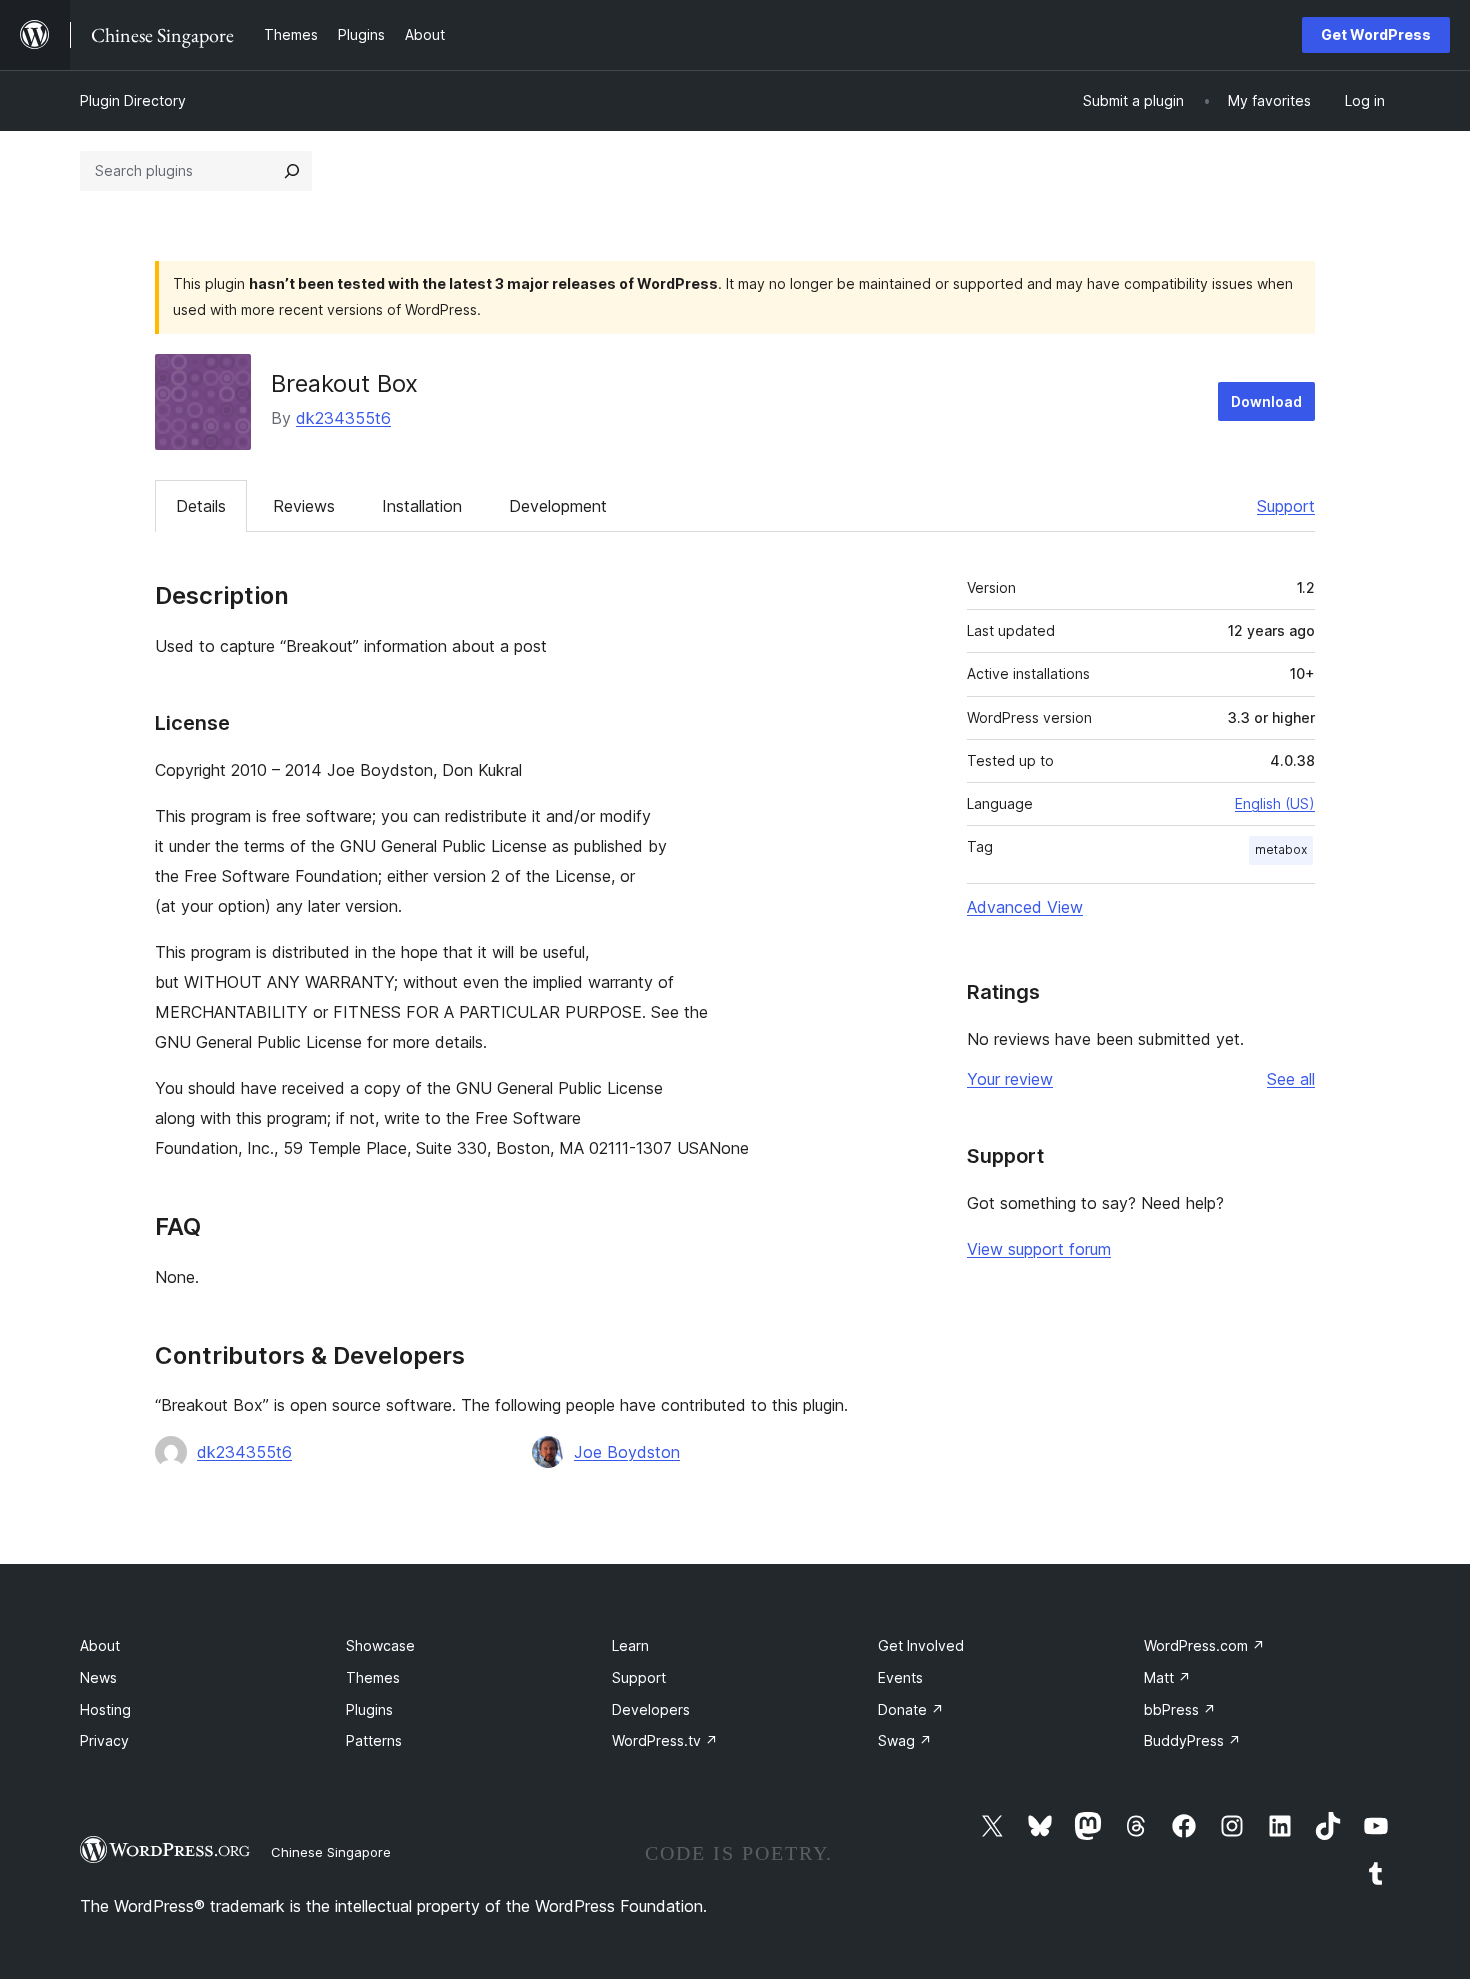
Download (1266, 401)
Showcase (380, 1645)
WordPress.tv (665, 1740)
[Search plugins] (292, 171)
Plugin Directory (133, 100)
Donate (911, 1709)
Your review (1010, 1079)
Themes (373, 1677)
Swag (905, 1740)
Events (900, 1677)
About (100, 1645)
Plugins (369, 1709)
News (98, 1677)
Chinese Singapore (331, 1852)
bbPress (1180, 1709)
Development (558, 506)
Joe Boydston (627, 1452)
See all (1291, 1079)
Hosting (105, 1709)
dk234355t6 (343, 418)
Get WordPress (1376, 34)
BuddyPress (1192, 1740)
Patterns (374, 1740)
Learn (630, 1645)
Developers (651, 1709)
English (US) (1275, 803)
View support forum (1039, 1249)
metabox (1281, 849)
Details (201, 506)
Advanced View (1025, 907)
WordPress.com (1204, 1645)
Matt (1167, 1677)
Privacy (104, 1740)
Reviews (304, 506)
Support (1286, 506)
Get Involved (921, 1645)
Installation (422, 506)
